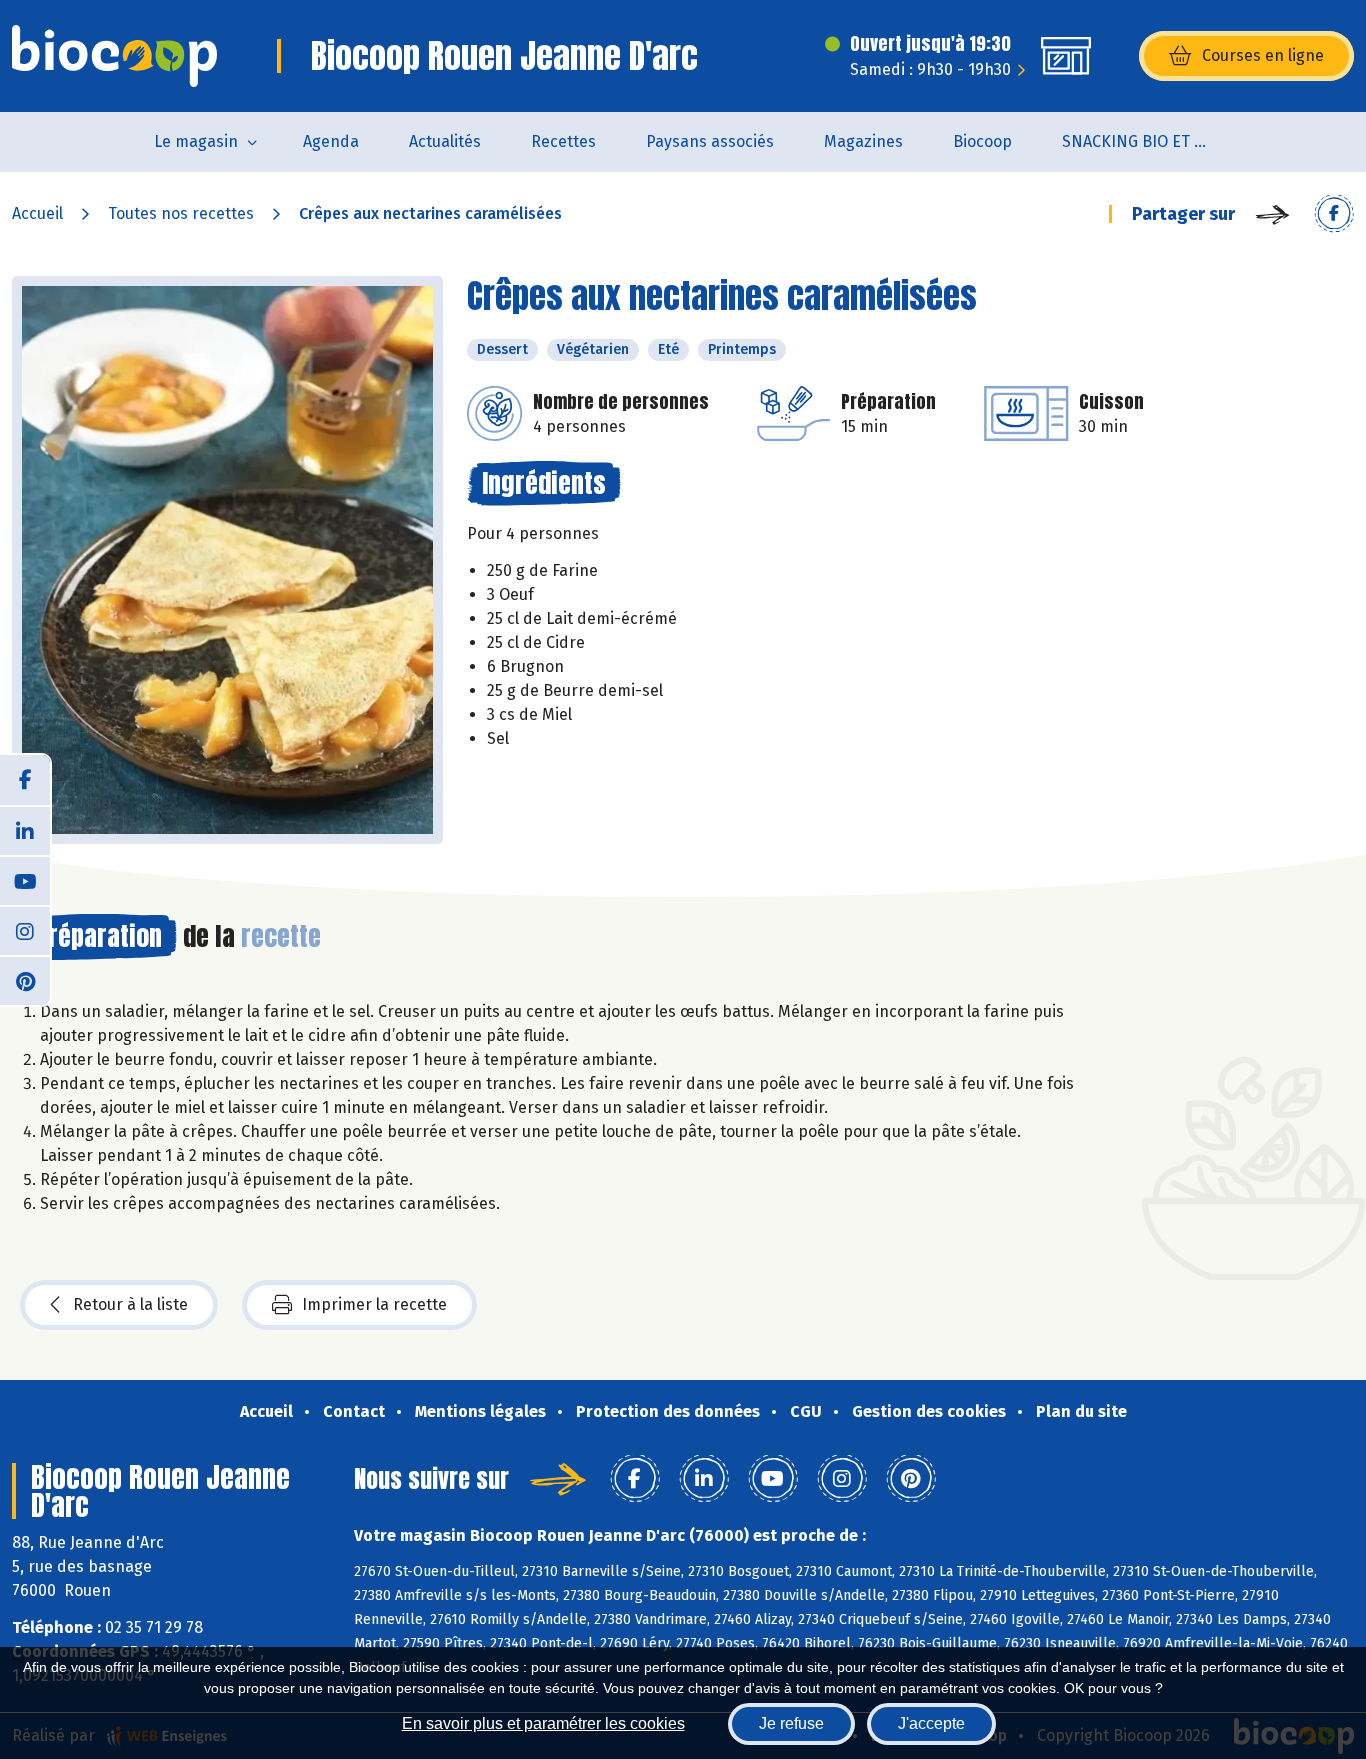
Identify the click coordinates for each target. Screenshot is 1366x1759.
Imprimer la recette (374, 1304)
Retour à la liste (130, 1304)
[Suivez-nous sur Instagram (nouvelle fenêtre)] (25, 930)
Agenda (331, 141)
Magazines (863, 141)
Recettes (563, 141)
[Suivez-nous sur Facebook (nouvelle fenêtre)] (25, 780)
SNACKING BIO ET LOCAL (1149, 141)
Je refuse (791, 1723)
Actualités (445, 141)
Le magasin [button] (196, 141)
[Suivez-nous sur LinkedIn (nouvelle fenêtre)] (25, 830)
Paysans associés (710, 141)
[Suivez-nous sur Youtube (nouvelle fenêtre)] (25, 880)
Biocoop (982, 141)
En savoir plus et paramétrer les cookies (543, 1723)
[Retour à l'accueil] (114, 56)
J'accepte (931, 1723)
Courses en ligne (1263, 55)
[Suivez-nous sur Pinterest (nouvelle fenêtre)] (25, 980)
